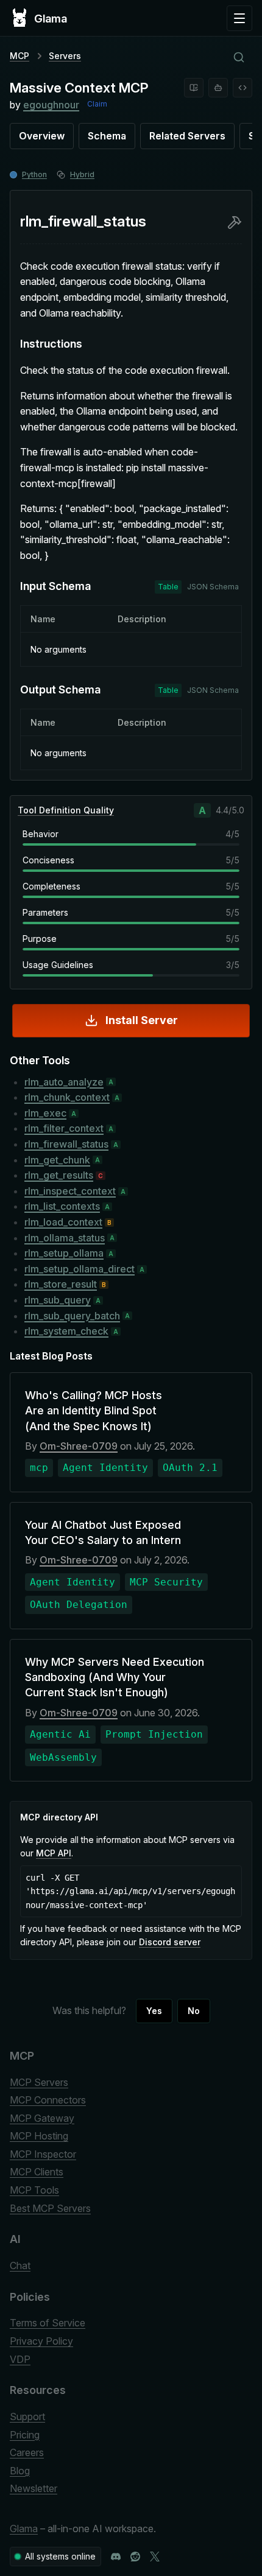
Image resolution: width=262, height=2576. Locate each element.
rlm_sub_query (58, 1300)
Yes (154, 2011)
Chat (20, 2265)
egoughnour (51, 105)
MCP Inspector (43, 2154)
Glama (24, 2529)
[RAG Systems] (194, 88)
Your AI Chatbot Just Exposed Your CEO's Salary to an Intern (103, 1532)
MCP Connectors (48, 2100)
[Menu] (239, 18)
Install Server (142, 1020)
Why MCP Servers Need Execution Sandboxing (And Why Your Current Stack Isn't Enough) (115, 1677)
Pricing (25, 2435)
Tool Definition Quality (66, 810)
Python (34, 174)
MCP (19, 56)
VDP (20, 2359)
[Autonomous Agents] (218, 88)
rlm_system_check (66, 1331)
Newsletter (34, 2488)
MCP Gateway (42, 2118)
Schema (107, 136)
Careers (27, 2452)
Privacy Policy (41, 2341)
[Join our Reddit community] (135, 2557)
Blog (20, 2471)
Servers (65, 56)
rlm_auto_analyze (64, 1082)
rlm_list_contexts (62, 1206)
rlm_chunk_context (67, 1097)
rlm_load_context (63, 1222)
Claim (97, 104)
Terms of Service (48, 2323)
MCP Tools (34, 2190)
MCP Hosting (39, 2136)
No (194, 2011)
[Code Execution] (243, 88)
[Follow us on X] (155, 2557)
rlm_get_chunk (57, 1160)
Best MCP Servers (50, 2208)
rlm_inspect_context (70, 1191)
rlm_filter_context (64, 1128)
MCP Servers (39, 2082)
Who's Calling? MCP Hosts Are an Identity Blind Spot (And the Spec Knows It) (94, 1410)
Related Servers (187, 136)
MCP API (54, 1853)
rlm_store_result (61, 1284)
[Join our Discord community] (116, 2557)
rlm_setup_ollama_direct (80, 1269)
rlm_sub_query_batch (72, 1316)
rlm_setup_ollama (64, 1253)
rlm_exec (45, 1113)
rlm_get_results (59, 1175)
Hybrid (82, 174)
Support (27, 2416)
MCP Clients (37, 2172)
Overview (42, 136)
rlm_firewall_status (66, 1144)
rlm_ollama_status (65, 1238)
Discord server (170, 1942)
